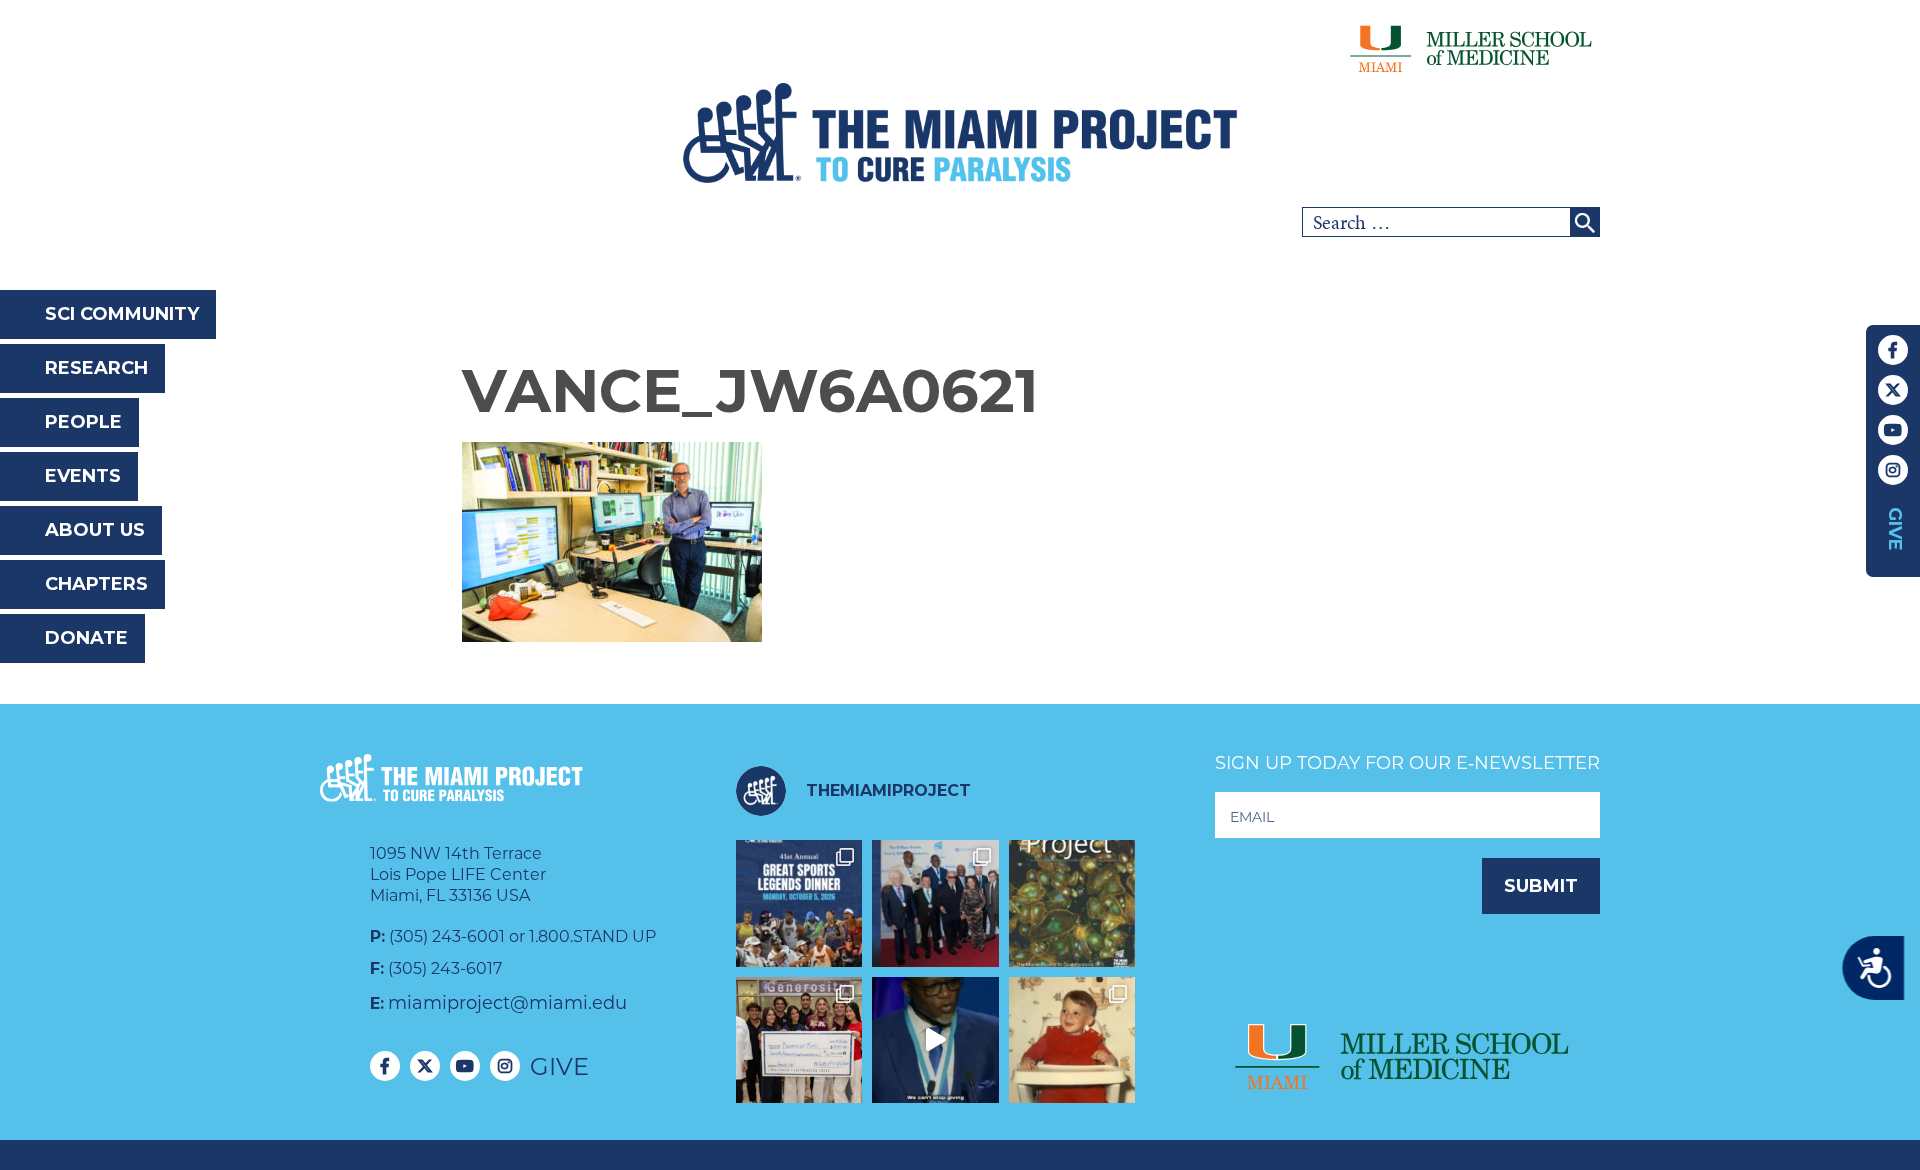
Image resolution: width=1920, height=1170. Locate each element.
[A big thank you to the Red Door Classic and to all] (799, 1040)
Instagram (1893, 470)
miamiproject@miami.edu (507, 1003)
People (83, 422)
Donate (86, 638)
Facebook (1893, 350)
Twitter (1893, 390)
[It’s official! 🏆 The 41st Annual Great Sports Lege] (799, 903)
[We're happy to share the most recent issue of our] (1072, 903)
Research (96, 368)
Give (1895, 529)
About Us (95, 530)
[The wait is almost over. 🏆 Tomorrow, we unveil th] (935, 903)
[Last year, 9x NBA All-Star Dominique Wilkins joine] (935, 1040)
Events (83, 476)
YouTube (1893, 430)
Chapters (96, 584)
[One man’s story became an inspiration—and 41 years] (1072, 1040)
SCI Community (122, 314)
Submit (1541, 886)
